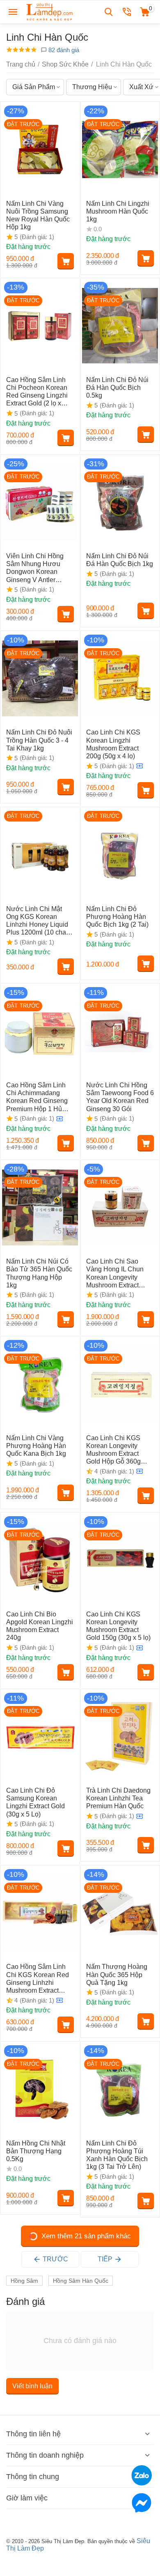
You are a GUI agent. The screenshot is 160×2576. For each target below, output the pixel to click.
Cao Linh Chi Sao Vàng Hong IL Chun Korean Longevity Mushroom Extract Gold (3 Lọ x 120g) (115, 1273)
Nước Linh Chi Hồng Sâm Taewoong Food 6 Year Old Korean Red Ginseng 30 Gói (120, 1097)
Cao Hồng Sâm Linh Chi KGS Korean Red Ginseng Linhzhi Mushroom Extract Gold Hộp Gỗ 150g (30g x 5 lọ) (38, 1979)
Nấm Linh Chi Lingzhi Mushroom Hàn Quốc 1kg (118, 211)
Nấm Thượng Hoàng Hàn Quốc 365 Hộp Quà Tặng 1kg (117, 1974)
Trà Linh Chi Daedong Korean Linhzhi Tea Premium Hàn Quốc (118, 1798)
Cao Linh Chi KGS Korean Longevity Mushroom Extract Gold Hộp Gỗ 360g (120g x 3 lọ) (113, 1450)
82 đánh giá (63, 50)
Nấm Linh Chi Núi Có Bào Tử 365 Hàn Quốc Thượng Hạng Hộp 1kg (39, 1273)
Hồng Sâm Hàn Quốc (81, 2281)
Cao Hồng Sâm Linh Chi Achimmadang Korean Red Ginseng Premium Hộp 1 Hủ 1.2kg (37, 1097)
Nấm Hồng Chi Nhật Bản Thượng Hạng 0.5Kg (36, 2151)
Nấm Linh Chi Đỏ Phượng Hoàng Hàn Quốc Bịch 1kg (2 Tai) (117, 917)
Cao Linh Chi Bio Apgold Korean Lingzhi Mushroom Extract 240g (40, 1626)
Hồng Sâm (24, 2281)
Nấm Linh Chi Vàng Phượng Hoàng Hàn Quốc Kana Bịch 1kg (36, 1446)
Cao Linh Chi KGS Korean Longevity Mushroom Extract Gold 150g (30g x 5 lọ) (118, 1626)
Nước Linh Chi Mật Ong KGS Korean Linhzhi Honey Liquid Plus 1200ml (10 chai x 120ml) (39, 921)
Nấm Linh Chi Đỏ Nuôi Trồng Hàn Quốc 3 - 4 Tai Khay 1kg (39, 740)
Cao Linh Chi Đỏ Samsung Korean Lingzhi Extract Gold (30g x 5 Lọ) (35, 1802)
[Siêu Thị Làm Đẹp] (50, 11)
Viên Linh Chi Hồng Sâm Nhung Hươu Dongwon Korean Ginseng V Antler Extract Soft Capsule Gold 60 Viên (36, 568)
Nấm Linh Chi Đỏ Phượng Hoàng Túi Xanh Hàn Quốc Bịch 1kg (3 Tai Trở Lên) (117, 2155)
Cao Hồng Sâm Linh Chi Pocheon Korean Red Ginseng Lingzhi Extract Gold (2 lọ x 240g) (37, 392)
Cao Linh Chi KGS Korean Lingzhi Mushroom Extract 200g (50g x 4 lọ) (113, 744)
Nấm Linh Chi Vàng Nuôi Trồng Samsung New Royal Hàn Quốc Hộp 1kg (38, 215)
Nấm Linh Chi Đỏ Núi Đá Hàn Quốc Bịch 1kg (120, 560)
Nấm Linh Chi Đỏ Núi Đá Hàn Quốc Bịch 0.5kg (117, 388)
